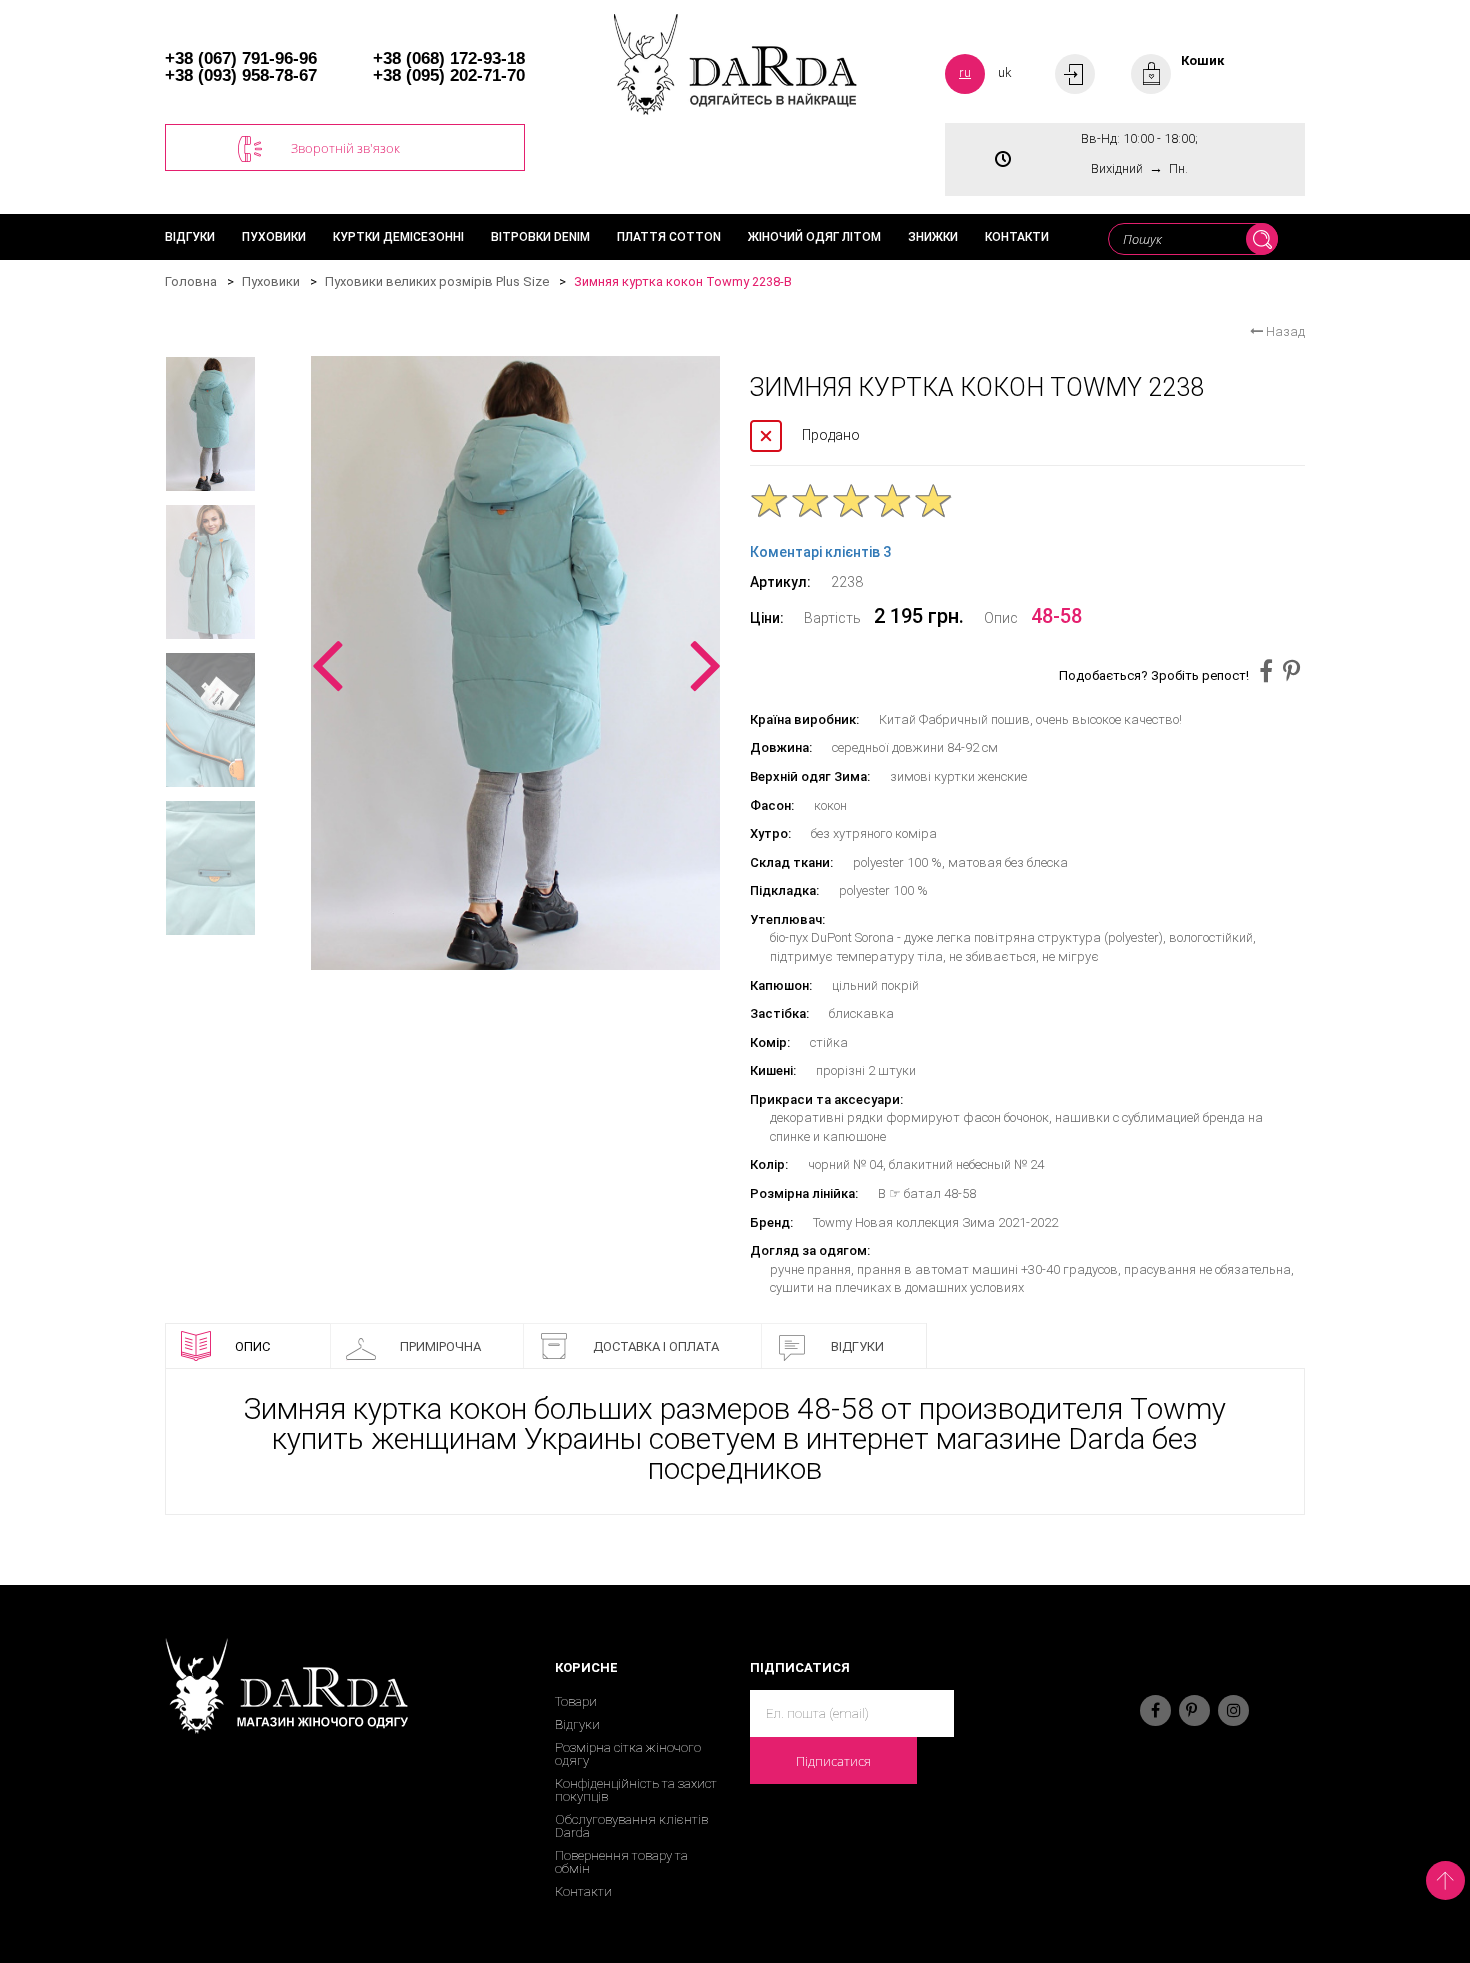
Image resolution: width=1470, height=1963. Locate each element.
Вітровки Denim (540, 237)
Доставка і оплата (656, 1346)
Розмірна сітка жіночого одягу (628, 1754)
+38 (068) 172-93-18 (449, 58)
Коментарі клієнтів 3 (820, 552)
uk (1005, 72)
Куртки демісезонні (398, 237)
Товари (576, 1701)
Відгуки (190, 237)
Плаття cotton (669, 237)
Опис (252, 1346)
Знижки (933, 237)
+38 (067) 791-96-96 (241, 58)
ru (965, 72)
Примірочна (440, 1346)
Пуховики (274, 237)
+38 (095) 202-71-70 (449, 75)
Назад (1284, 331)
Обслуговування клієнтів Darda (631, 1826)
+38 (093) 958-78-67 (241, 75)
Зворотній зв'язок (345, 148)
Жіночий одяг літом (814, 237)
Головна (191, 281)
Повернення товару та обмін (621, 1862)
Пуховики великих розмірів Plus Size (437, 281)
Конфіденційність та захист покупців (636, 1790)
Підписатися (833, 1761)
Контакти (1017, 237)
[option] (515, 663)
